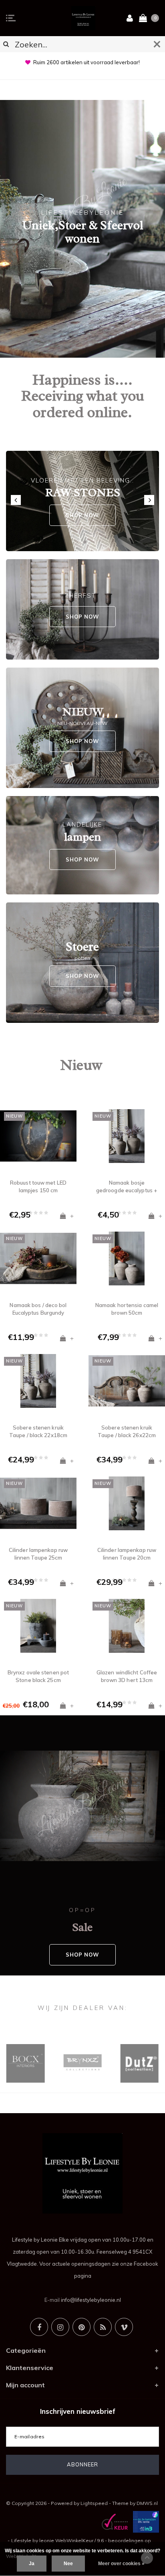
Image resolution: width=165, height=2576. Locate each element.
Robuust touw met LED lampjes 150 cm (38, 1186)
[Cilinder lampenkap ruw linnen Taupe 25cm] (38, 1503)
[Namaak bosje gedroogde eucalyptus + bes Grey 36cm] (127, 1136)
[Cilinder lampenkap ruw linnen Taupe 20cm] (127, 1503)
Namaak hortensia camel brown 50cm (127, 1309)
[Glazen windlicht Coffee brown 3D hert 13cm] (127, 1626)
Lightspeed (94, 2503)
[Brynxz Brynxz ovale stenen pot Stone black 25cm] (38, 1626)
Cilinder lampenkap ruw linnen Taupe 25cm (38, 1554)
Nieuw (81, 1065)
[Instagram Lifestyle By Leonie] (60, 2327)
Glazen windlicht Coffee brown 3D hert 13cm (127, 1676)
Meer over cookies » (121, 2564)
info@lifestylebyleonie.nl (91, 2300)
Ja (32, 2564)
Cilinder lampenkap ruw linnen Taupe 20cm (127, 1554)
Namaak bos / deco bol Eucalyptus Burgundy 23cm (38, 1309)
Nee (68, 2564)
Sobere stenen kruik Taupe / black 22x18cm (38, 1431)
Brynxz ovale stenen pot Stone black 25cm (38, 1676)
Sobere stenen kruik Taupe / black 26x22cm (127, 1431)
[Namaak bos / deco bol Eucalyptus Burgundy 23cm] (38, 1258)
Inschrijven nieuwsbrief (78, 2411)
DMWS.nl (147, 2503)
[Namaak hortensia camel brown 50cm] (127, 1258)
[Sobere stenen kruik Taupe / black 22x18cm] (38, 1381)
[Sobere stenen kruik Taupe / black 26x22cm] (127, 1381)
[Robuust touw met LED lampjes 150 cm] (38, 1136)
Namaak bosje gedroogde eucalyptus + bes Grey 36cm (127, 1187)
